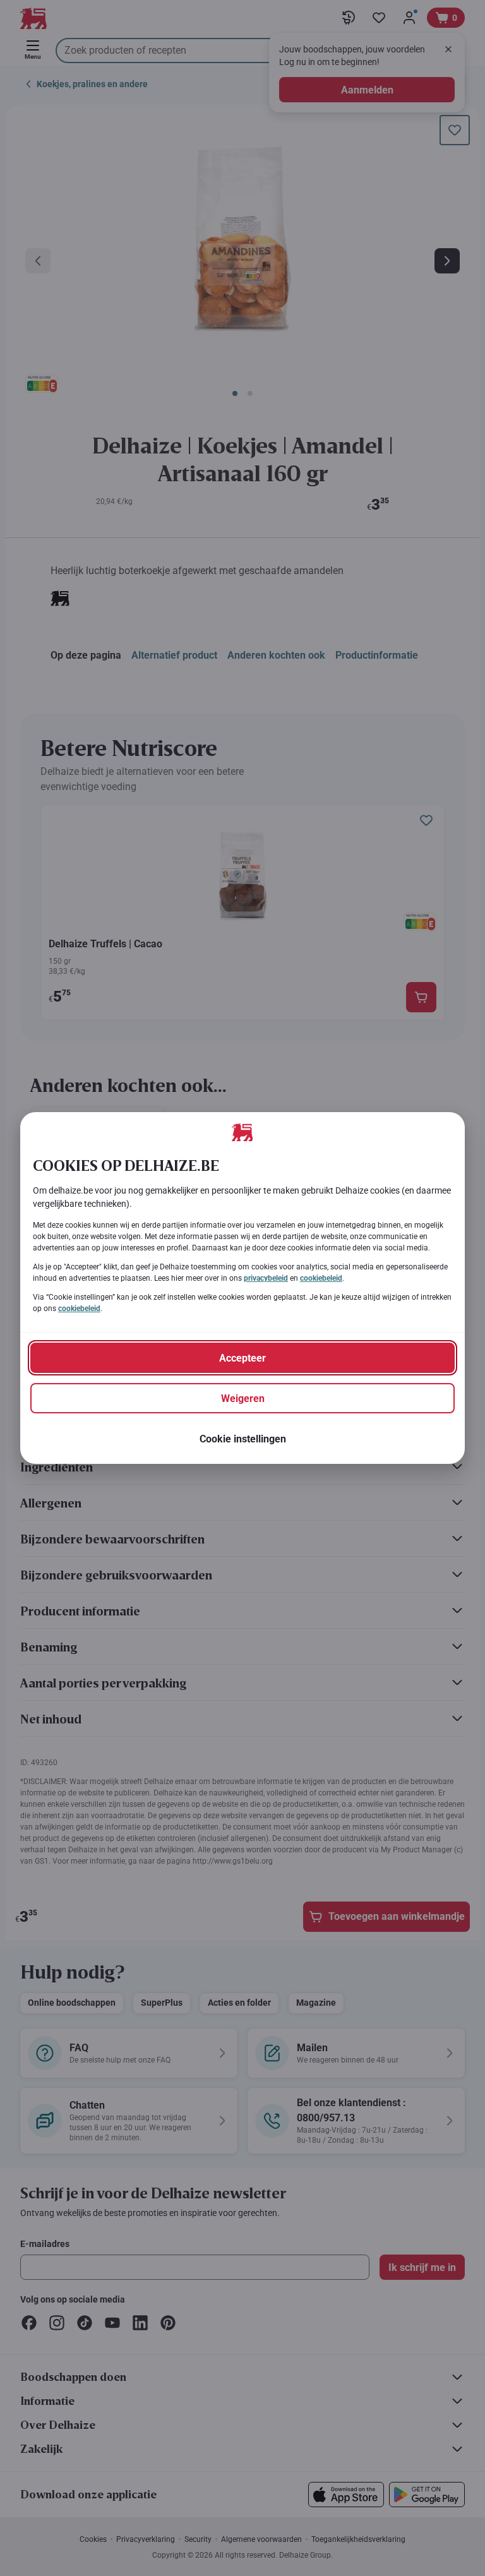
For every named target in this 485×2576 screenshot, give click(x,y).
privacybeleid (266, 1278)
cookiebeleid (321, 1278)
